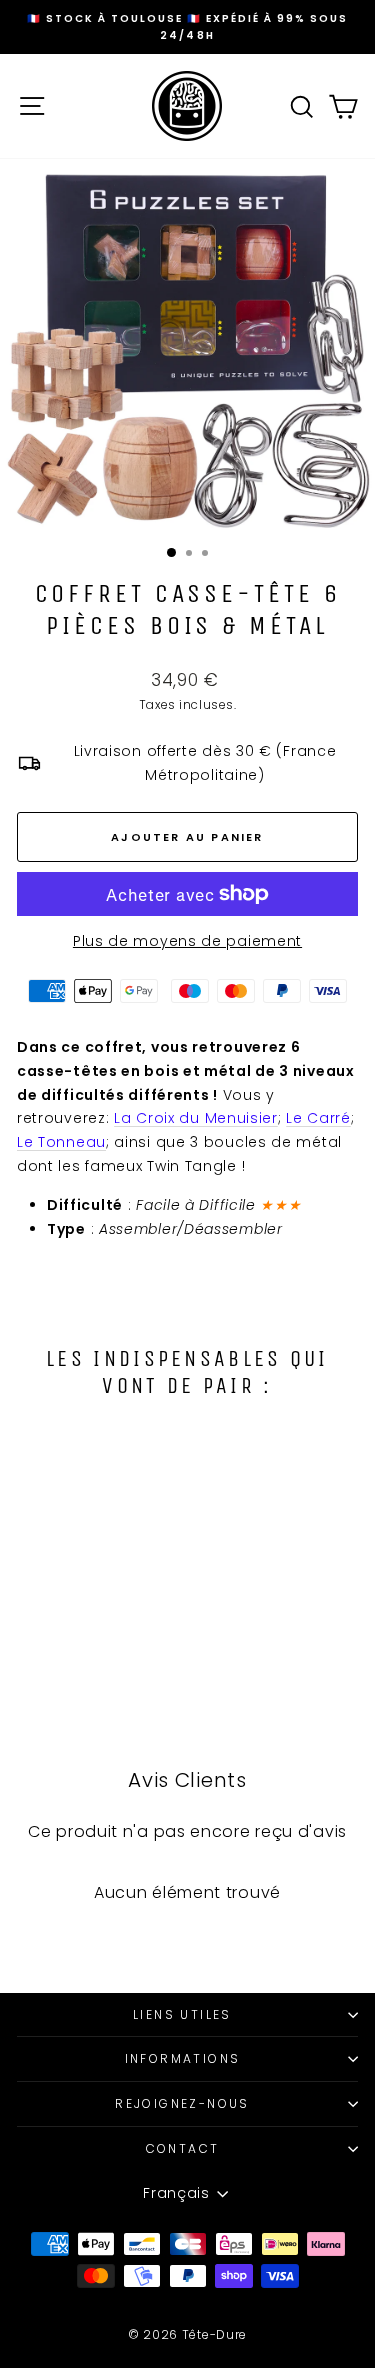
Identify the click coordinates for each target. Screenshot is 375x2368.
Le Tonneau (61, 1142)
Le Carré (318, 1118)
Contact (183, 2148)
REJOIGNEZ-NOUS (182, 2103)
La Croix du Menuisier (196, 1118)
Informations (183, 2058)
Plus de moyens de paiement (187, 941)
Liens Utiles (182, 2014)
